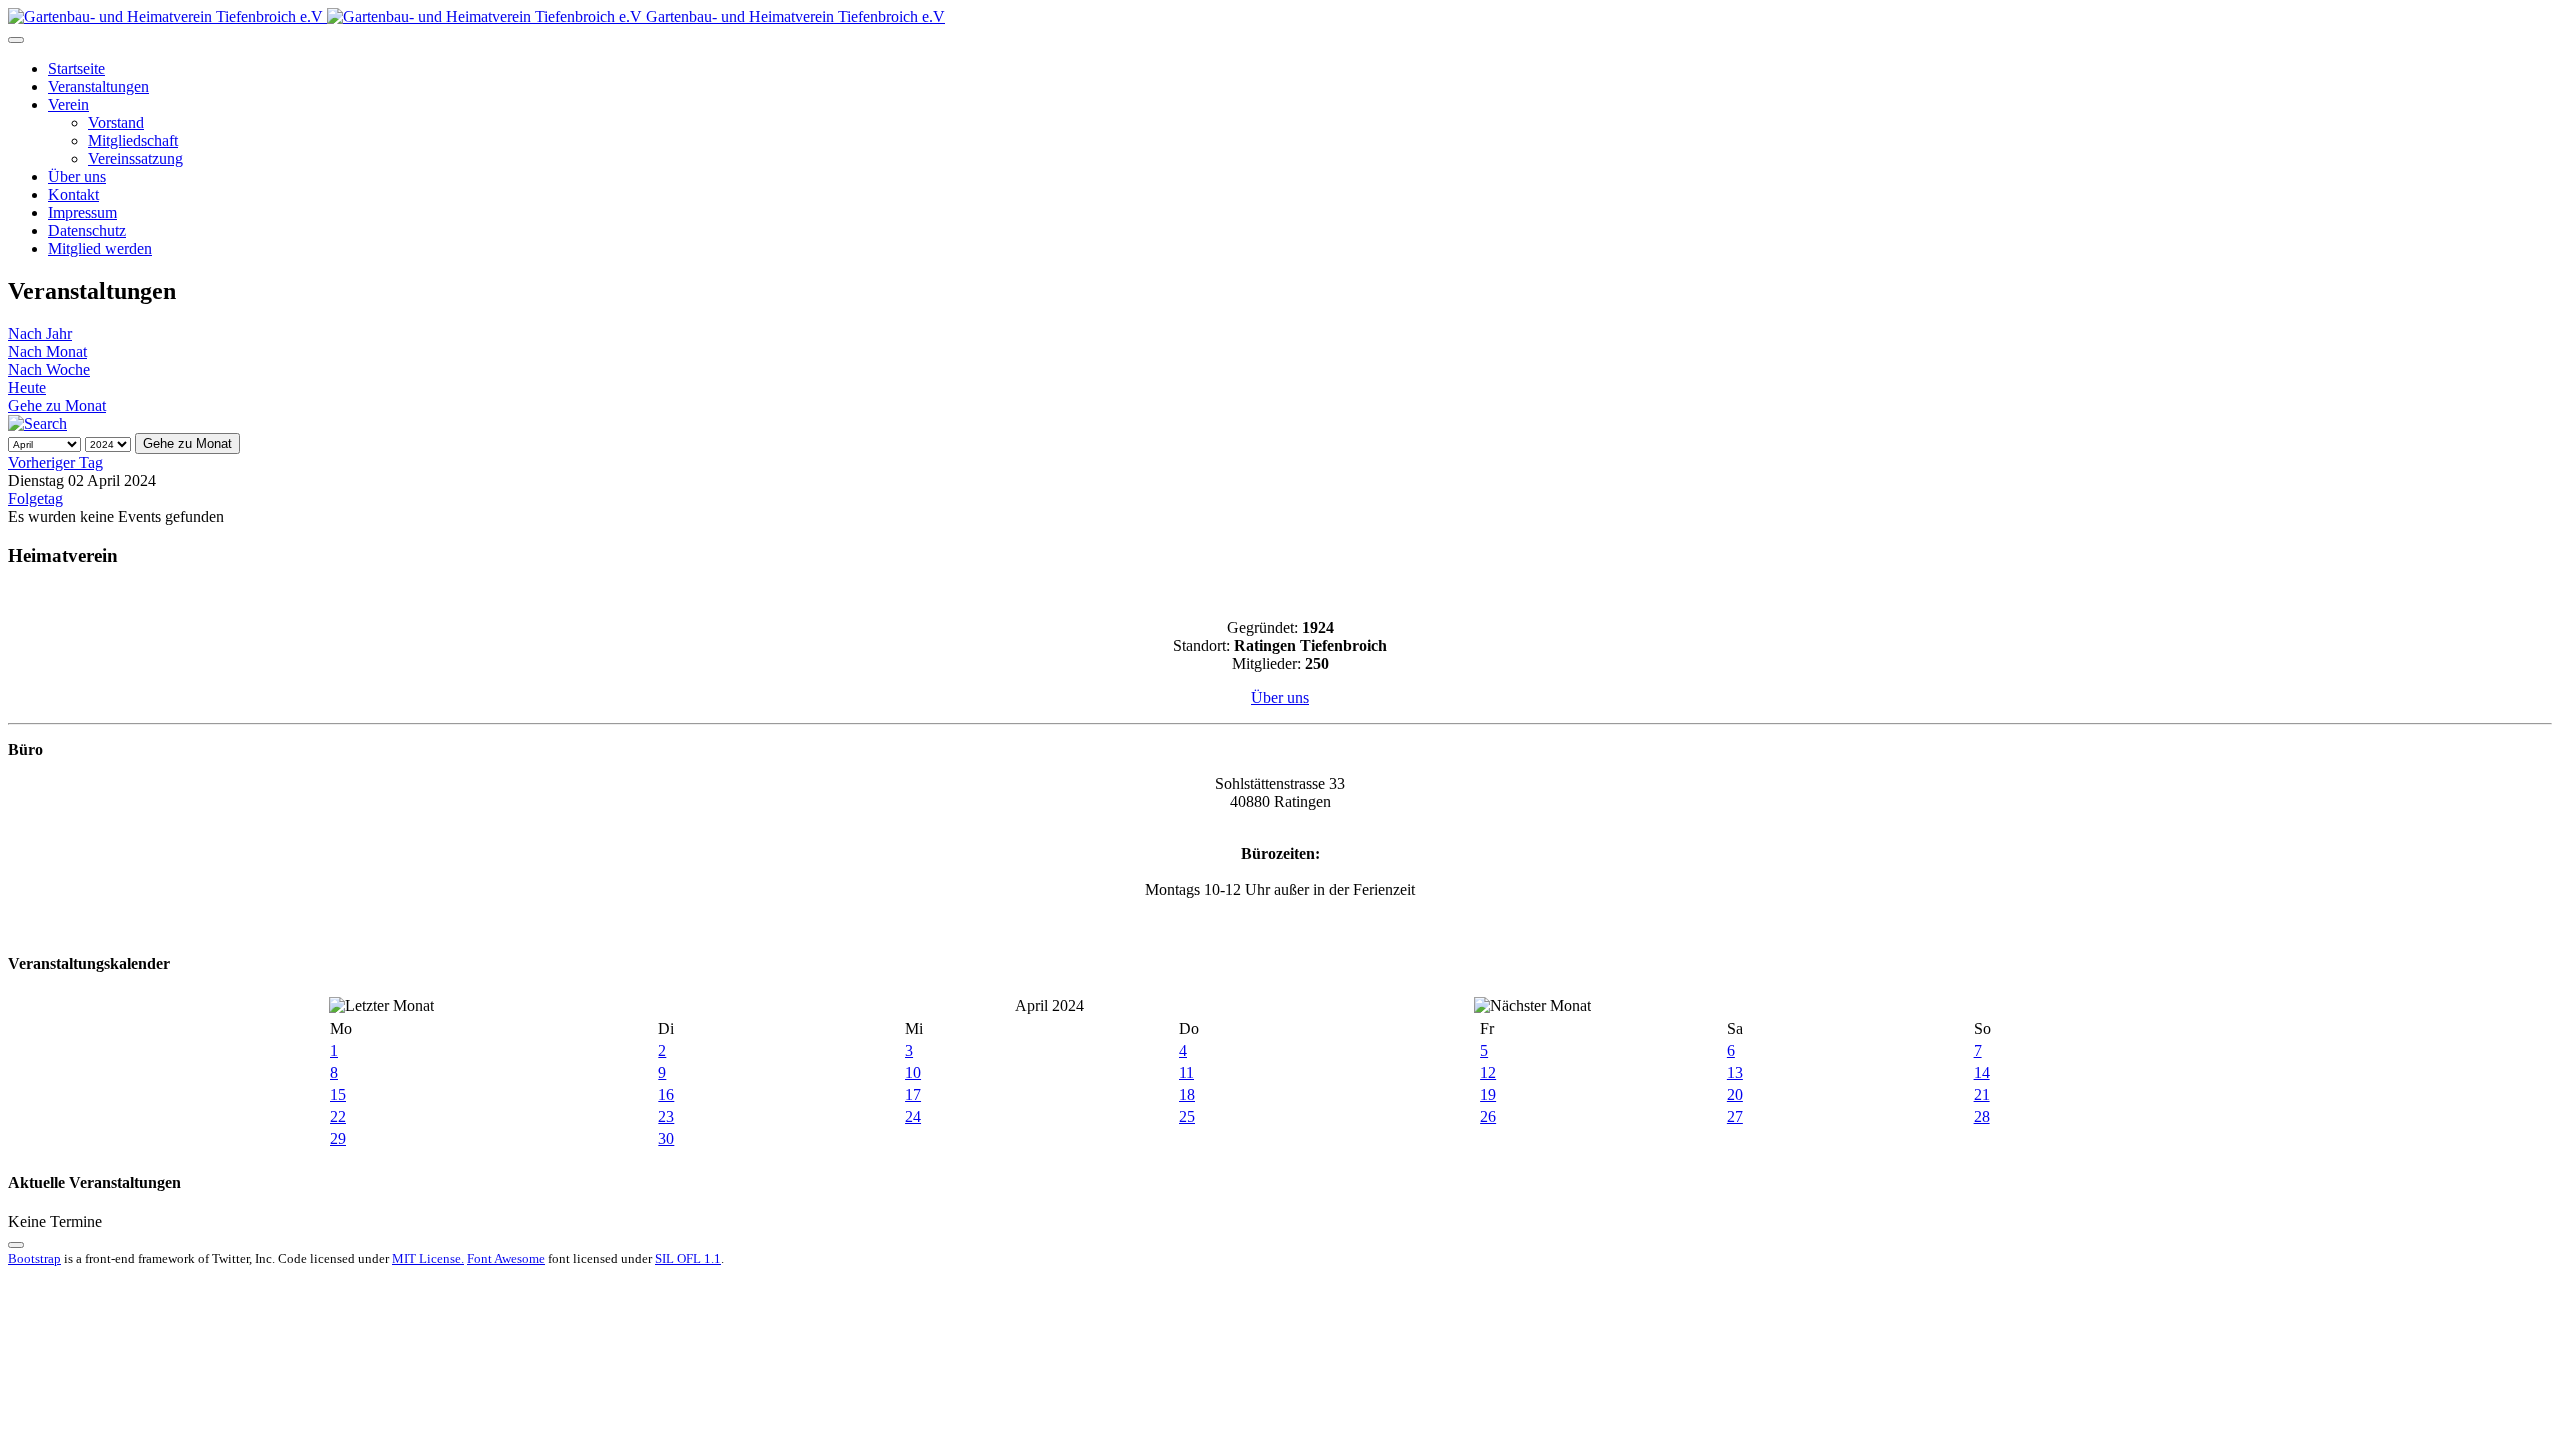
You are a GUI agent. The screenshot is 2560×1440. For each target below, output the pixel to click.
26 (1488, 1116)
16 (666, 1094)
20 (1735, 1094)
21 (1982, 1094)
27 (1735, 1116)
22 (338, 1116)
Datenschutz (87, 230)
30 (666, 1138)
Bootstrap (34, 1258)
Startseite (76, 68)
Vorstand (116, 122)
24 (913, 1116)
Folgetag (35, 498)
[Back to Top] (16, 1245)
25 (1187, 1116)
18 (1187, 1094)
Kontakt (73, 194)
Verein (68, 104)
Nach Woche (49, 369)
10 (913, 1072)
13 (1735, 1072)
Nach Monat (47, 351)
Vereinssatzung (135, 158)
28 (1982, 1116)
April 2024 (1049, 1005)
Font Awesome (506, 1258)
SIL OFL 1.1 (688, 1258)
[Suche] (37, 423)
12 (1488, 1072)
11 (1186, 1072)
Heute (27, 387)
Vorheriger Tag (55, 462)
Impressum (82, 212)
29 (338, 1138)
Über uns (77, 176)
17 (913, 1094)
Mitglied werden (100, 248)
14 (1982, 1072)
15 (338, 1094)
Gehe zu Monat (57, 405)
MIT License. (428, 1258)
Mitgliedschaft (133, 140)
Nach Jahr (40, 333)
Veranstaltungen (98, 86)
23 (666, 1116)
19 (1488, 1094)
